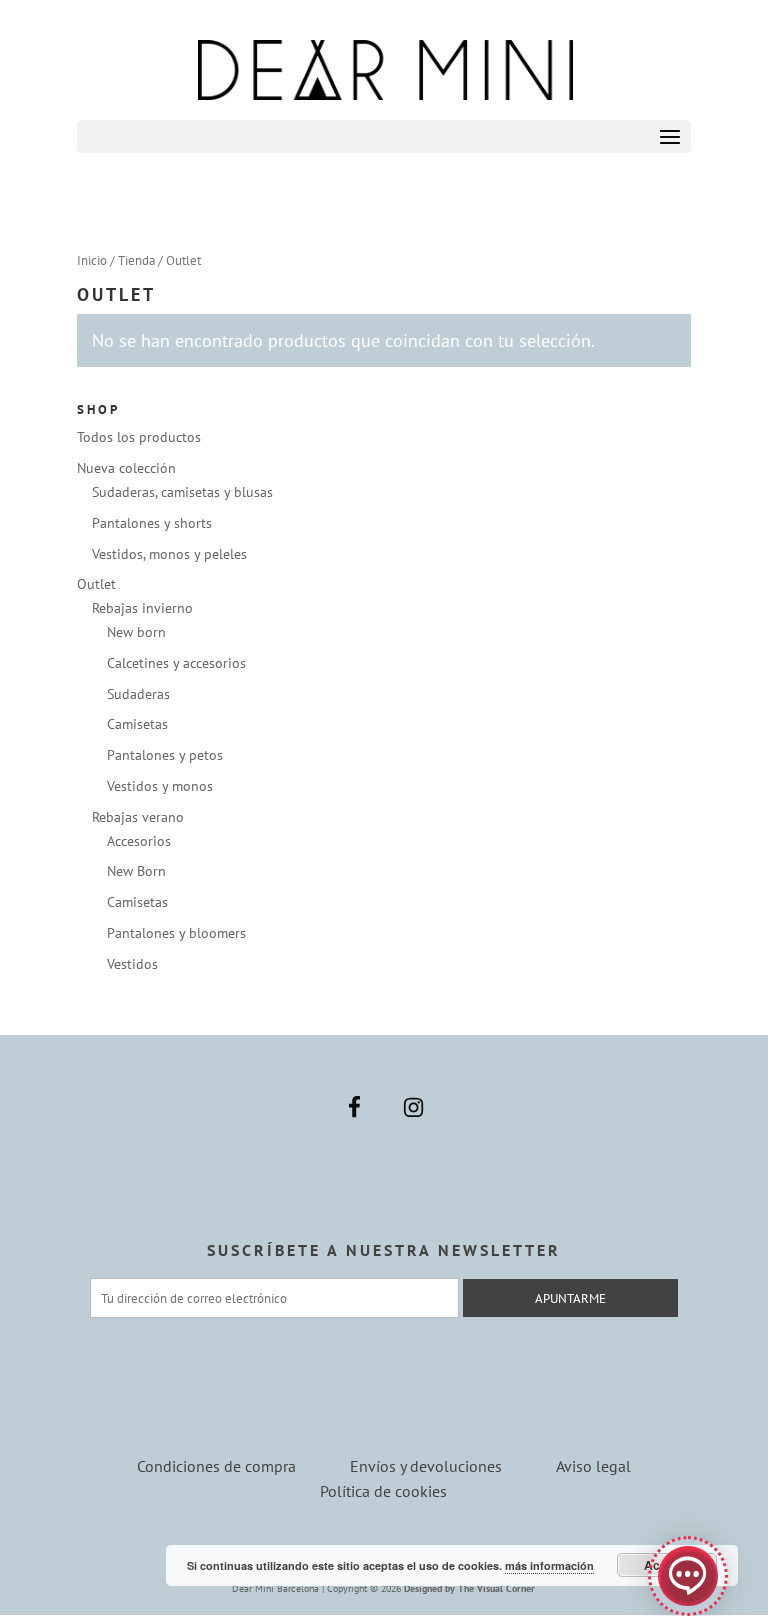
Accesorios (139, 841)
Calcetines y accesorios (176, 663)
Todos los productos (139, 437)
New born (136, 632)
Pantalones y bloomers (176, 933)
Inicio (92, 260)
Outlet (96, 584)
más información (549, 1565)
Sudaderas (138, 694)
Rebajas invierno (142, 608)
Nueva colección (126, 468)
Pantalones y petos (165, 755)
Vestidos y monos (160, 786)
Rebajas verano (138, 817)
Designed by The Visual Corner (469, 1588)
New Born (136, 871)
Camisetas (137, 724)
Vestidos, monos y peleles (169, 554)
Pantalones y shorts (152, 523)
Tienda (136, 260)
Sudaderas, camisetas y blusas (182, 492)
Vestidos (132, 964)
